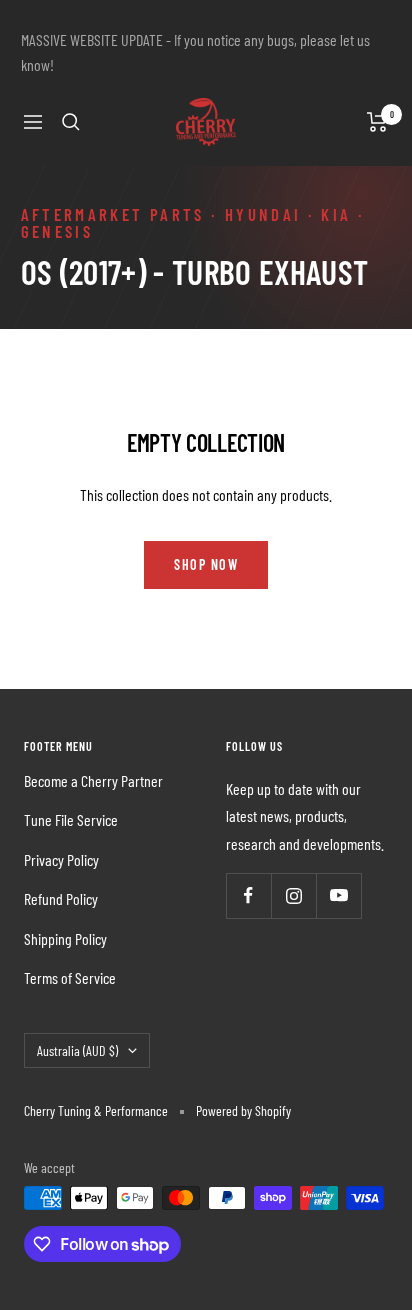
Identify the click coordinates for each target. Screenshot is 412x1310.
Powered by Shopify (243, 1110)
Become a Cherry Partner (93, 780)
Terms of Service (70, 977)
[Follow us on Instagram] (293, 895)
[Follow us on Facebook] (248, 895)
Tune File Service (71, 819)
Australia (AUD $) (77, 1050)
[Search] (71, 122)
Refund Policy (61, 898)
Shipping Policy (65, 938)
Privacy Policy (61, 859)
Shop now (206, 564)
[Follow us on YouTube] (338, 895)
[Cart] (377, 122)
